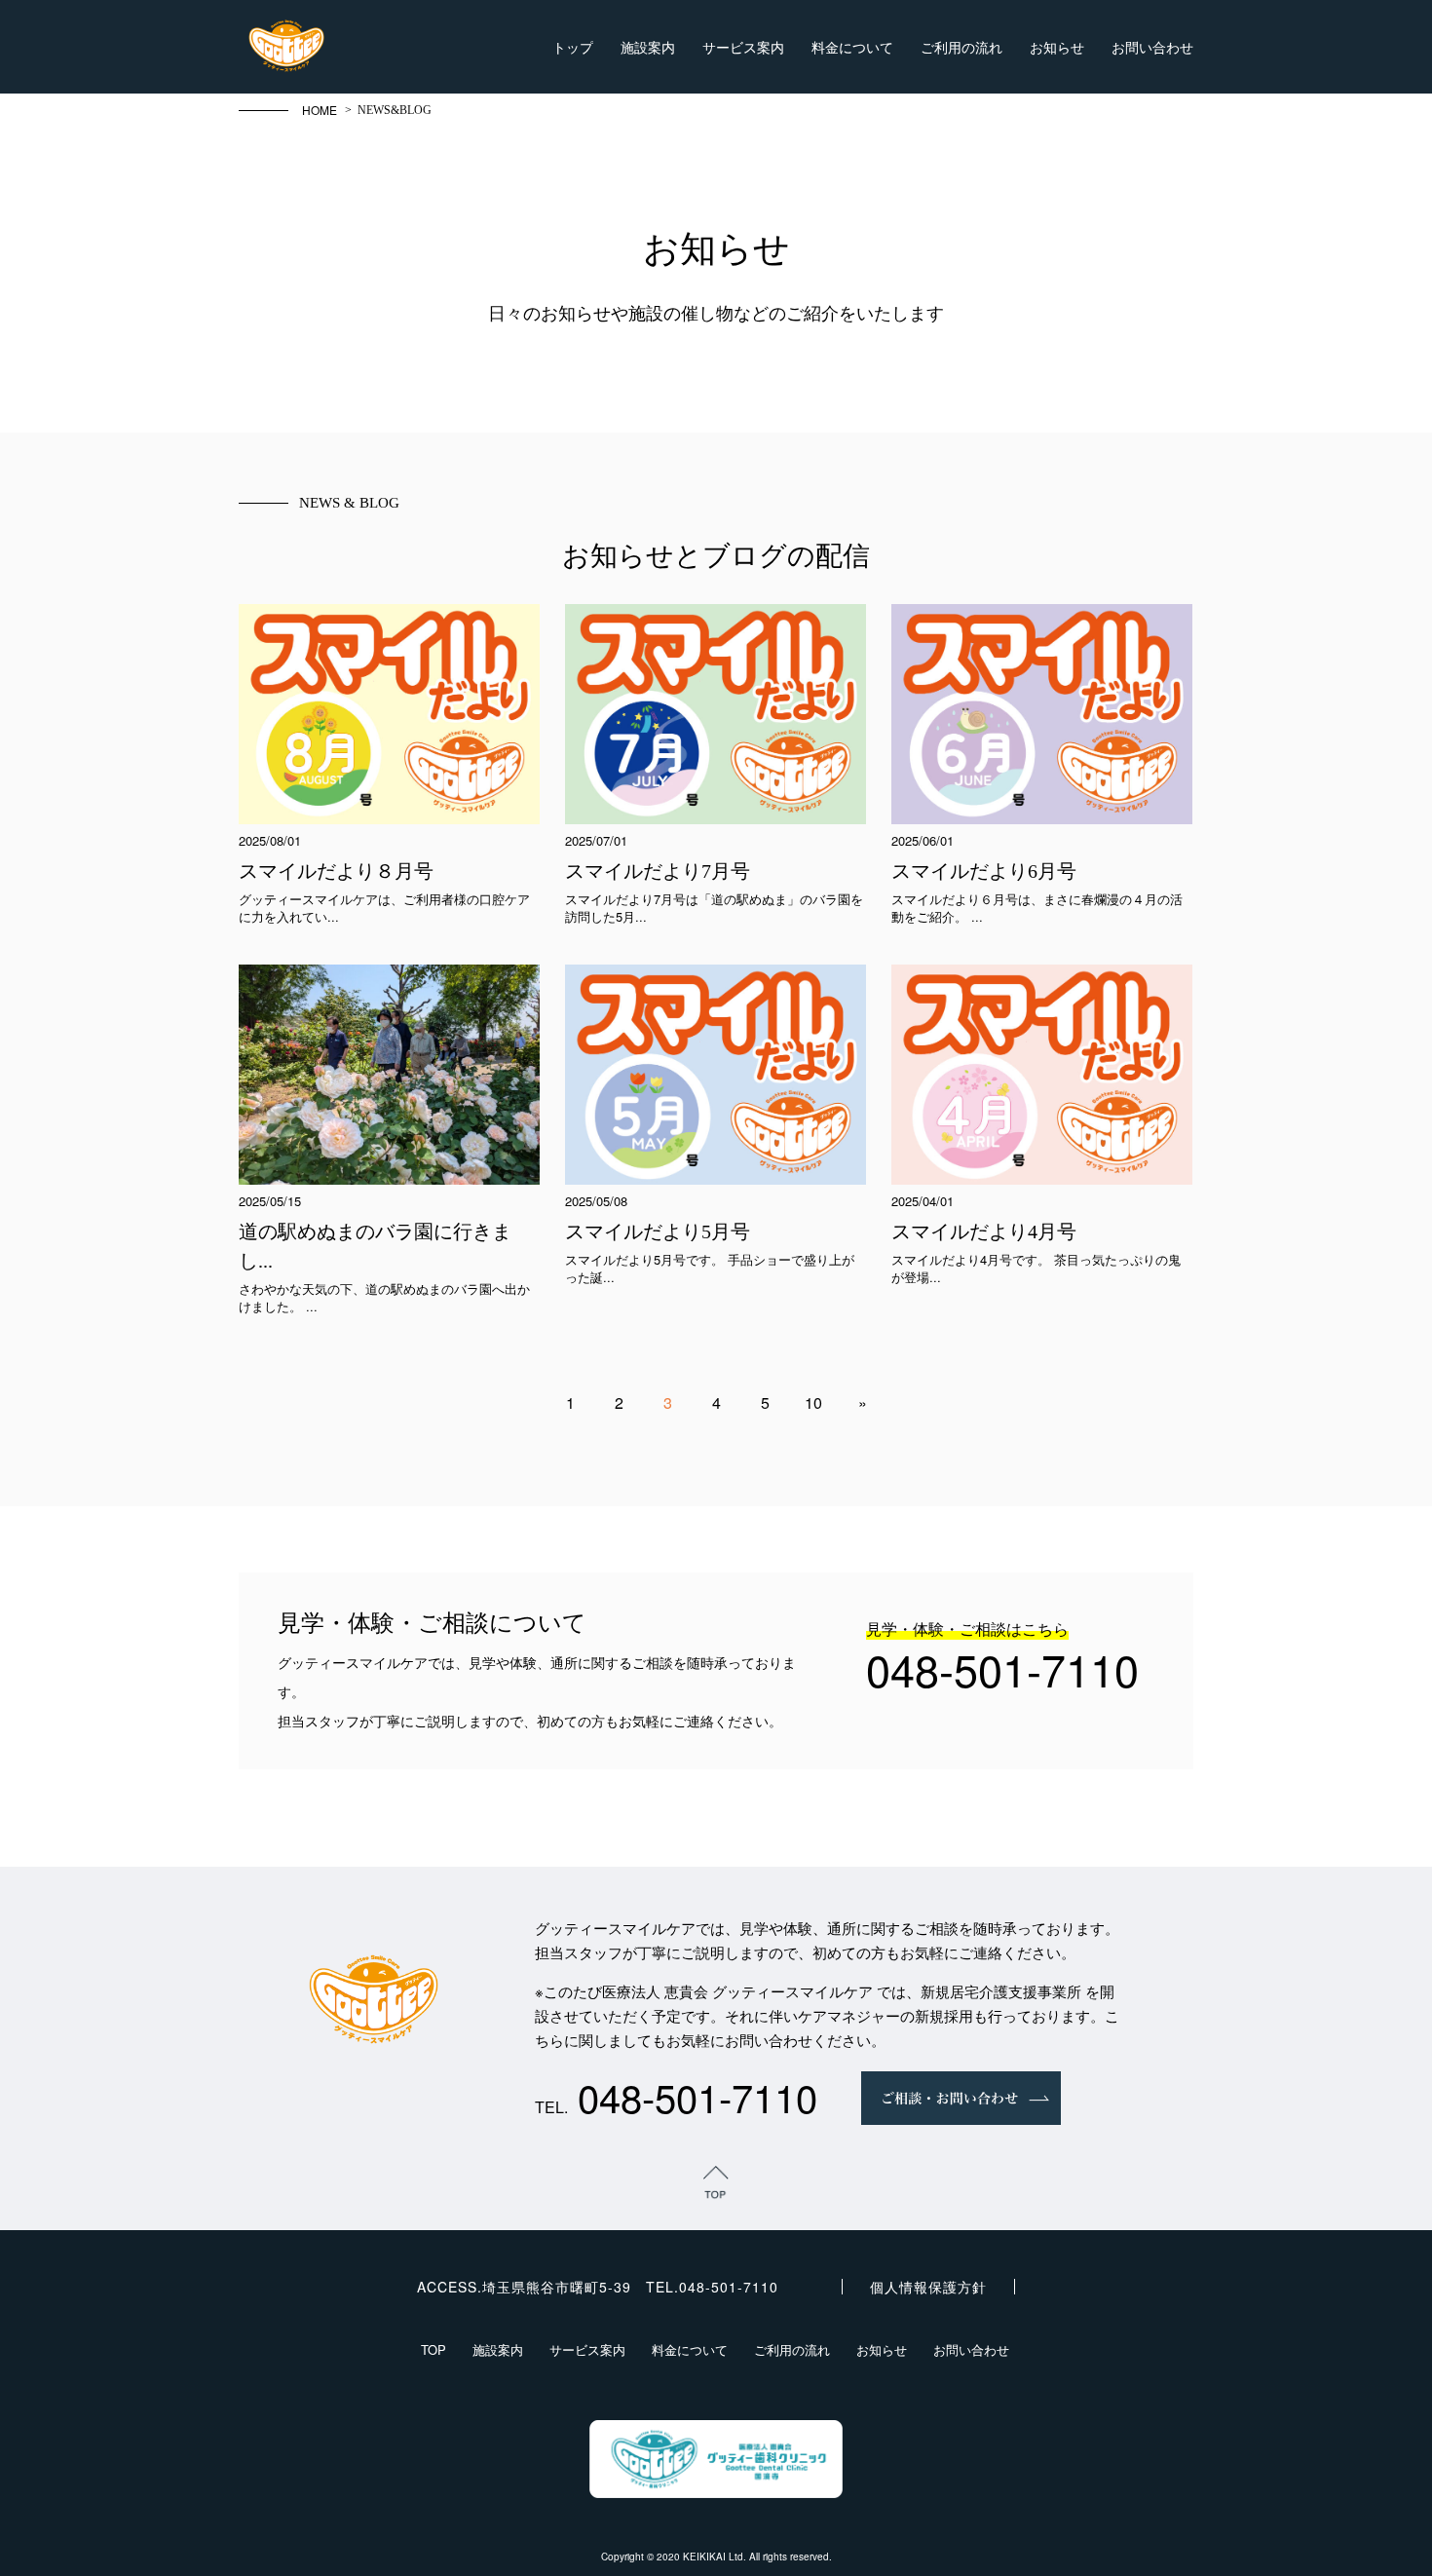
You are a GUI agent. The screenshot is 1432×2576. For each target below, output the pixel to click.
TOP (433, 2349)
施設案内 (648, 47)
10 (813, 1402)
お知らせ (1057, 47)
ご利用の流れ (961, 47)
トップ (573, 47)
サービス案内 (743, 47)
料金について (852, 47)
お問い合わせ (1152, 47)
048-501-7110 (1002, 1668)
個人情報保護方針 (928, 2287)
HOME (320, 110)
